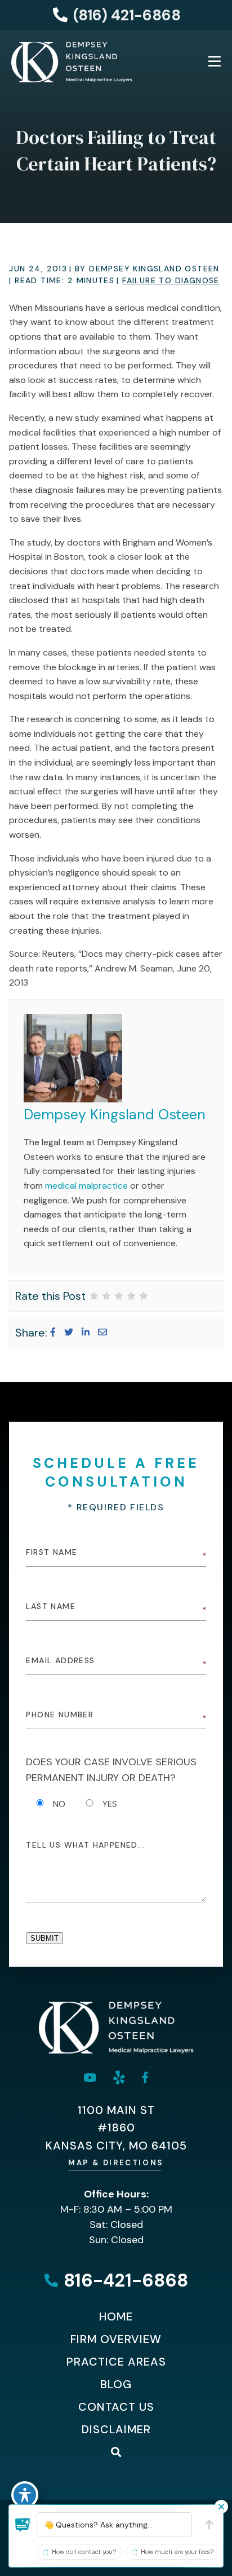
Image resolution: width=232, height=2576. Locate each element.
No (59, 1804)
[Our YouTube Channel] (90, 2078)
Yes (110, 1804)
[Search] (116, 2452)
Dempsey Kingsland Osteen (115, 1115)
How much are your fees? (177, 2552)
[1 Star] (94, 1296)
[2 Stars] (106, 1296)
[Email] (102, 1332)
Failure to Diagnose (171, 280)
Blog (116, 2384)
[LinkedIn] (86, 1332)
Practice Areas (116, 2362)
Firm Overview (116, 2339)
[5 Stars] (144, 1296)
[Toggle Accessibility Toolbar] (25, 2495)
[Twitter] (69, 1332)
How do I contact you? (84, 2552)
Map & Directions (116, 2163)
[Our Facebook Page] (145, 2077)
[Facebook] (53, 1332)
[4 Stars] (131, 1296)
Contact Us (116, 2407)
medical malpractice (86, 1186)
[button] (23, 2525)
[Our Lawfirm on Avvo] (119, 2078)
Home (116, 2316)
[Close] (221, 2507)
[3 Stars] (119, 1296)
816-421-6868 (126, 2281)
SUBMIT (44, 1938)
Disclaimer (116, 2429)
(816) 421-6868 (127, 15)
